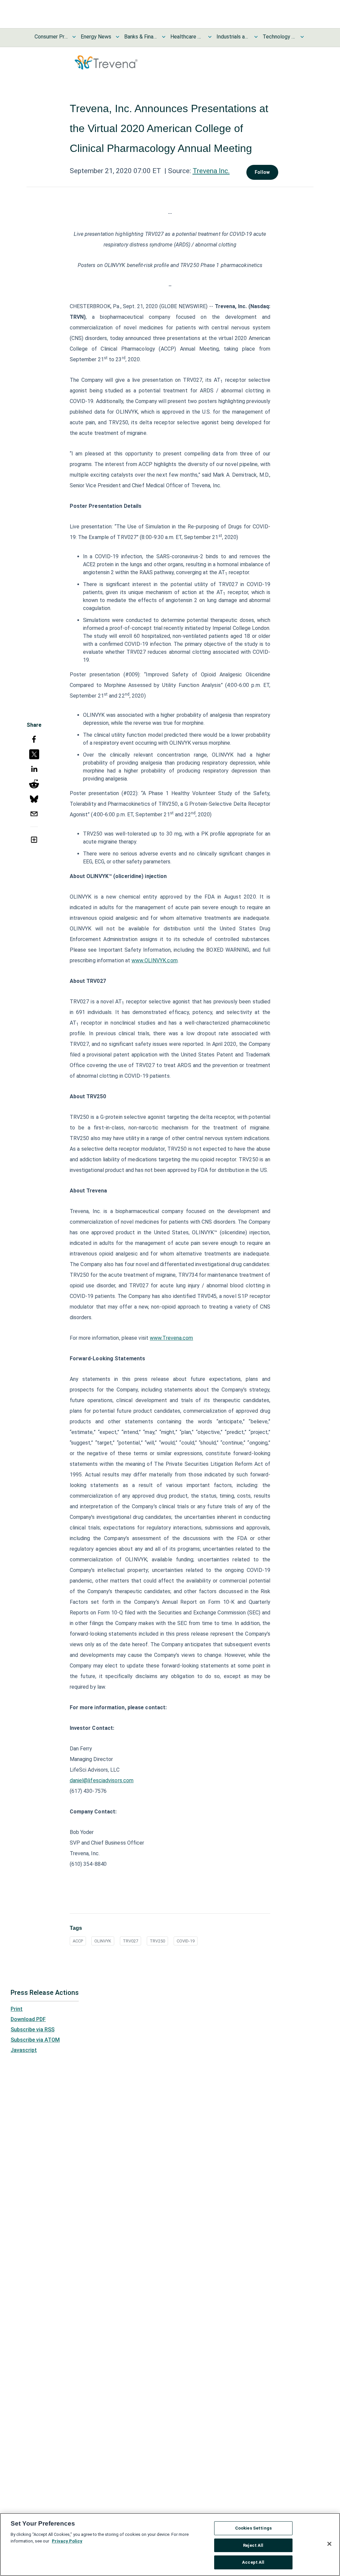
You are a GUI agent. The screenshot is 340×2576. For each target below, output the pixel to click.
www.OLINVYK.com (155, 960)
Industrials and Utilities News (233, 37)
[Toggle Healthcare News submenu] (210, 37)
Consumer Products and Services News (51, 37)
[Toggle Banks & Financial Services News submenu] (164, 37)
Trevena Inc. (211, 171)
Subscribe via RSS (33, 2030)
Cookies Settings (253, 2528)
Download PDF (28, 2019)
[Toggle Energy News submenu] (118, 37)
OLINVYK (103, 1941)
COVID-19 (186, 1941)
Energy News (96, 37)
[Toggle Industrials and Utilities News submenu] (256, 37)
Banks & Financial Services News (141, 37)
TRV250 (157, 1941)
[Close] (329, 2544)
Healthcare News (187, 37)
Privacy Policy (67, 2541)
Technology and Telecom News (279, 37)
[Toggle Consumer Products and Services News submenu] (74, 37)
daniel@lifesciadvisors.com (102, 1780)
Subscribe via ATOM (35, 2040)
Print (17, 2009)
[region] (170, 2544)
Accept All (253, 2562)
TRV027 (130, 1941)
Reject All (253, 2545)
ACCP (78, 1941)
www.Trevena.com (171, 1338)
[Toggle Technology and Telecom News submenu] (302, 37)
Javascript (24, 2050)
